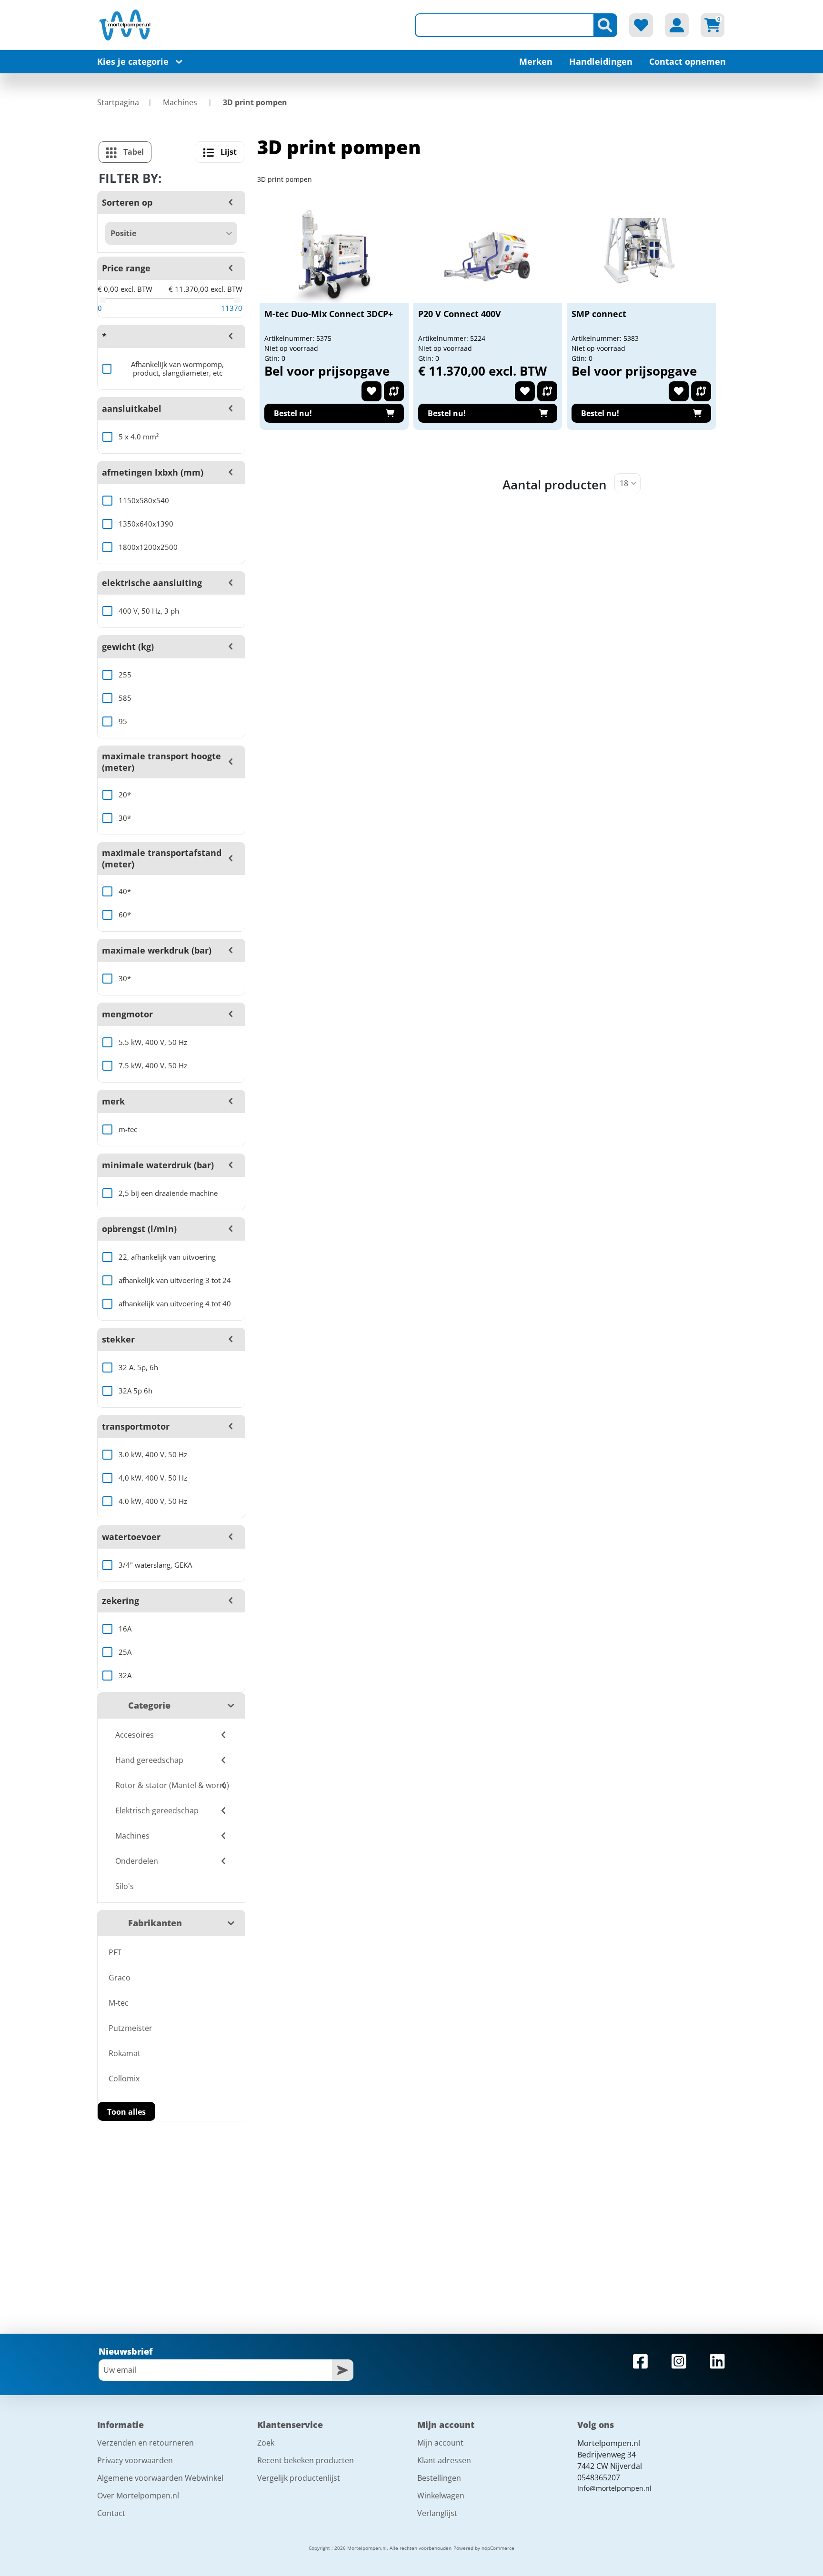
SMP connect (599, 314)
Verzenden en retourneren (146, 2443)
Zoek (266, 2443)
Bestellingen (439, 2478)
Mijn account (440, 2443)
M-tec (119, 2003)
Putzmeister (130, 2028)
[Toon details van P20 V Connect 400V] (488, 256)
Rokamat (125, 2053)
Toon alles (126, 2112)
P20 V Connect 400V (460, 314)
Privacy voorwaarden (135, 2460)
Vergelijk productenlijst (299, 2478)
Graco (120, 1978)
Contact (111, 2513)
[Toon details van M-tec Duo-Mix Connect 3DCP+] (334, 256)
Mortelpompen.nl (609, 2443)
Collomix (124, 2079)
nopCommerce (498, 2548)
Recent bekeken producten (306, 2460)
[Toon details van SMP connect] (642, 256)
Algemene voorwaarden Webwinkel (160, 2478)
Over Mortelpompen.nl (138, 2496)
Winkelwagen (441, 2496)
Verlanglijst (437, 2513)
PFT (115, 1952)
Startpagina (118, 102)
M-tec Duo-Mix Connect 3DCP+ (329, 314)
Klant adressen (444, 2460)
